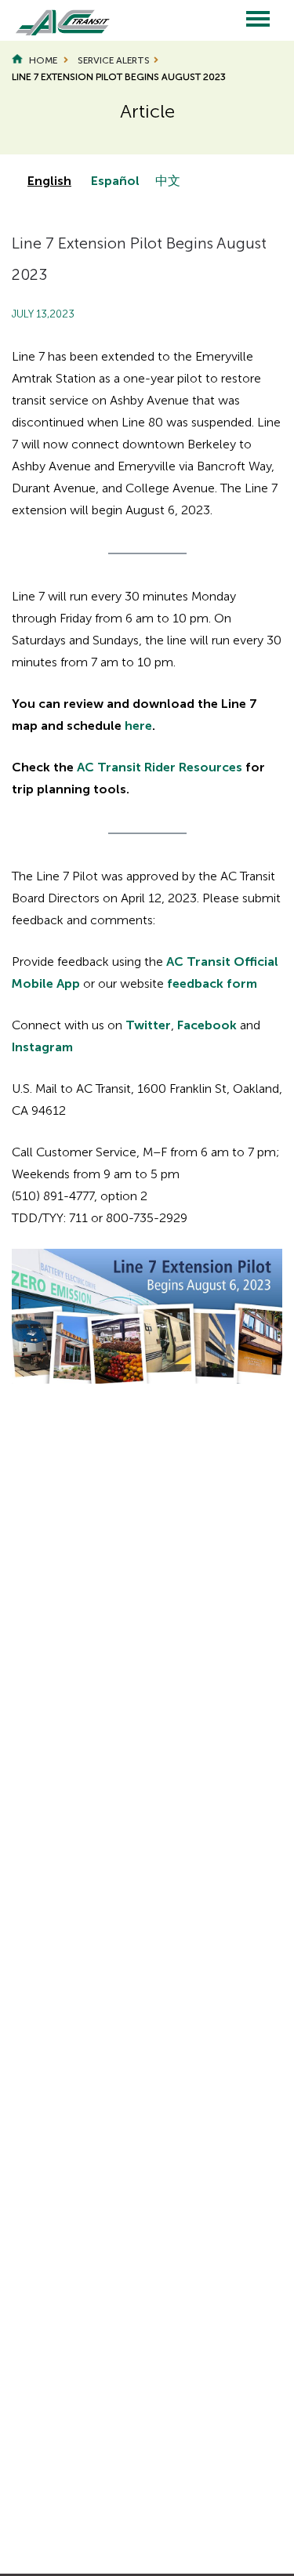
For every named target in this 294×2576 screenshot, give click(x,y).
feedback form (212, 983)
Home (43, 60)
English (49, 181)
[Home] (55, 20)
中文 (168, 181)
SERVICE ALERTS (114, 60)
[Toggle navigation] (258, 20)
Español (115, 181)
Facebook (207, 1025)
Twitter (148, 1025)
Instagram (42, 1047)
